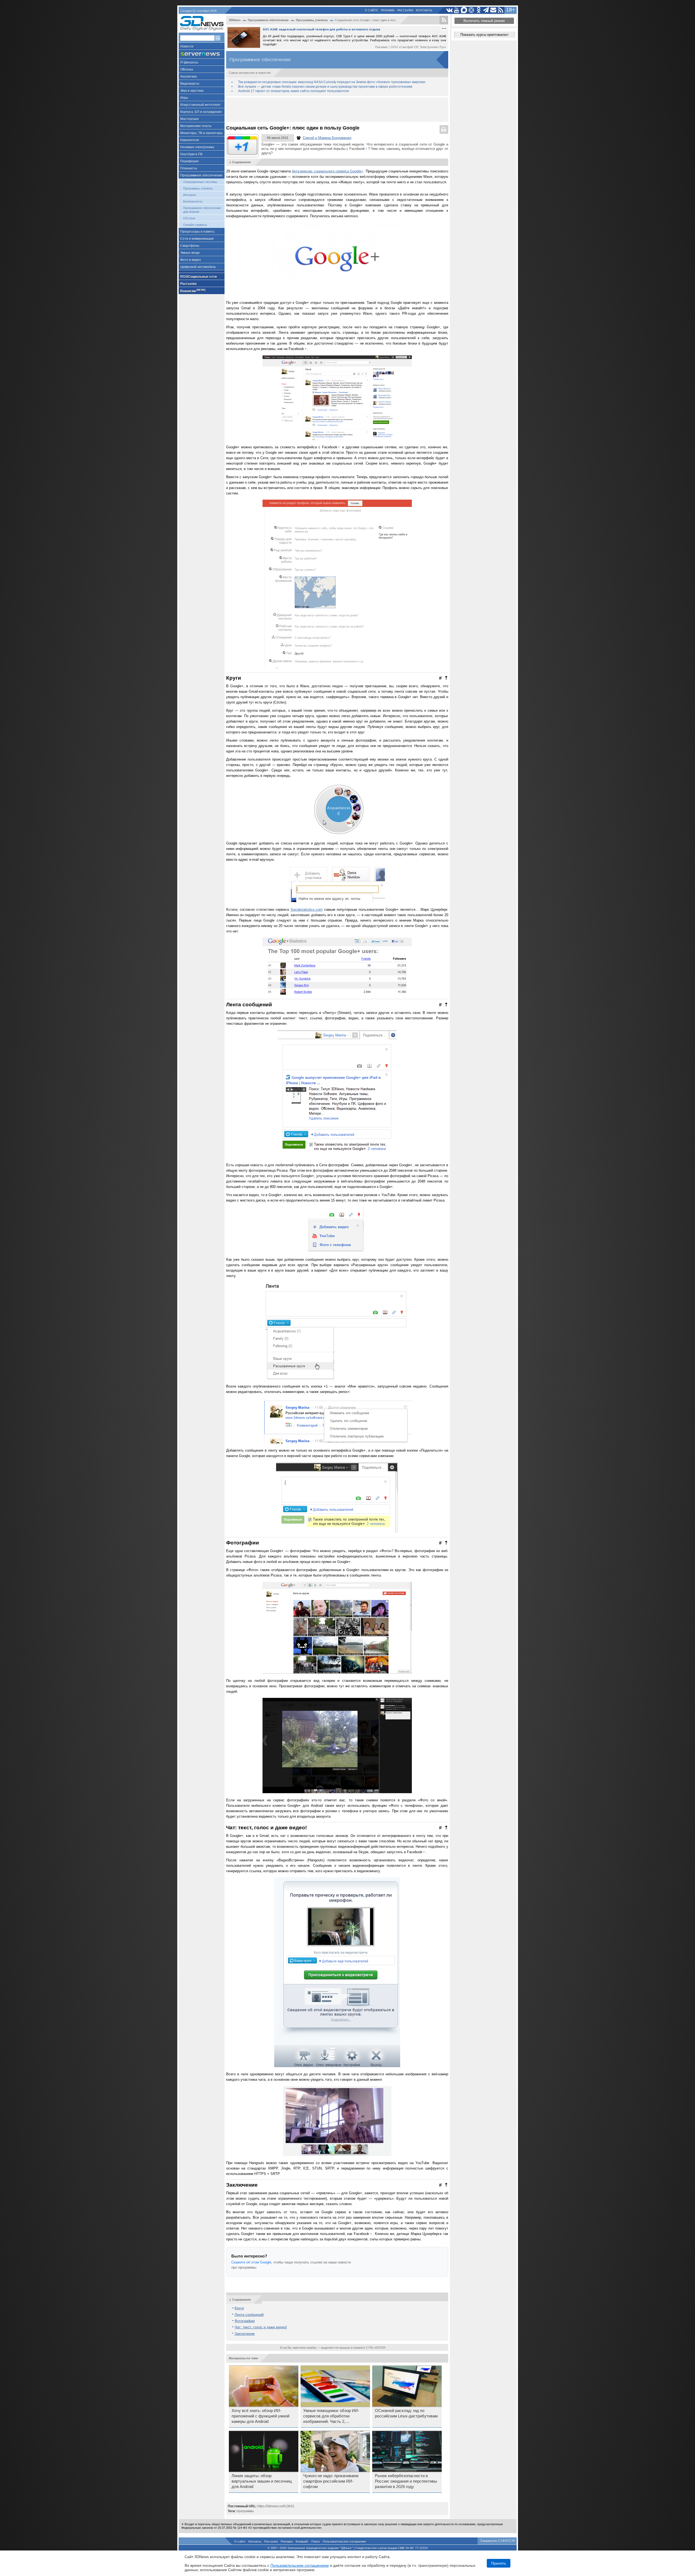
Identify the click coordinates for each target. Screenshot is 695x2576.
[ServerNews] (202, 54)
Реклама (388, 10)
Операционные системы (200, 182)
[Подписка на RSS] (501, 10)
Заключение (245, 2334)
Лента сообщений (249, 2315)
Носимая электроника (197, 147)
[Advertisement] (337, 110)
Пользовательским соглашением (300, 2565)
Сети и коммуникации (197, 239)
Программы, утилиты (198, 188)
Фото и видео (191, 260)
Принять (499, 2563)
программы (245, 2511)
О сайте (372, 10)
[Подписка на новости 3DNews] (493, 10)
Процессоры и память (197, 232)
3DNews (235, 20)
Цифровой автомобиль (198, 267)
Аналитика (189, 77)
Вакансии (193, 291)
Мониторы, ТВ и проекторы (201, 133)
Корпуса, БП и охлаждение (201, 112)
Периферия (189, 161)
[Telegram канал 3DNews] (486, 10)
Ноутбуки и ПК (191, 154)
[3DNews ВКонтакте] (449, 10)
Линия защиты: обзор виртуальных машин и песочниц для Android (262, 2481)
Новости (187, 46)
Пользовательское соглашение (344, 2542)
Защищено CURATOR (497, 2541)
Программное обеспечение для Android (202, 210)
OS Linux (189, 218)
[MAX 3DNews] (464, 10)
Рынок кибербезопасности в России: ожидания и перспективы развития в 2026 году (406, 2481)
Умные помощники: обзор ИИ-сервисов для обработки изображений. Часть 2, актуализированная (331, 2416)
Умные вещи (190, 253)
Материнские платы (196, 126)
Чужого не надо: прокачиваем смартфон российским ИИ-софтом (331, 2481)
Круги (239, 2308)
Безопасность (193, 201)
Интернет (190, 195)
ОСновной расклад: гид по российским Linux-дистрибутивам (406, 2413)
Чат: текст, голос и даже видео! (261, 2327)
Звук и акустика (192, 91)
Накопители (190, 140)
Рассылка (405, 10)
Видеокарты (190, 84)
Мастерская (189, 119)
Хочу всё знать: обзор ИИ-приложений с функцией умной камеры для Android (260, 2416)
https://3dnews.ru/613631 (276, 2506)
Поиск (316, 2542)
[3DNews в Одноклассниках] (479, 10)
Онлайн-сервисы (195, 225)
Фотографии (245, 2321)
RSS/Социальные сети (198, 277)
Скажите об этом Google (251, 2262)
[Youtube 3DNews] (457, 10)
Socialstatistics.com (307, 909)
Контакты (424, 10)
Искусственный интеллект (200, 105)
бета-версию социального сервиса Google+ (328, 171)
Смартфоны (190, 246)
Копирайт (302, 2542)
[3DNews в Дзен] (471, 10)
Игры (184, 98)
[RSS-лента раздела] (444, 20)
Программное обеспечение (201, 175)
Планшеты (189, 168)
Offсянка (187, 70)
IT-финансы (189, 62)
